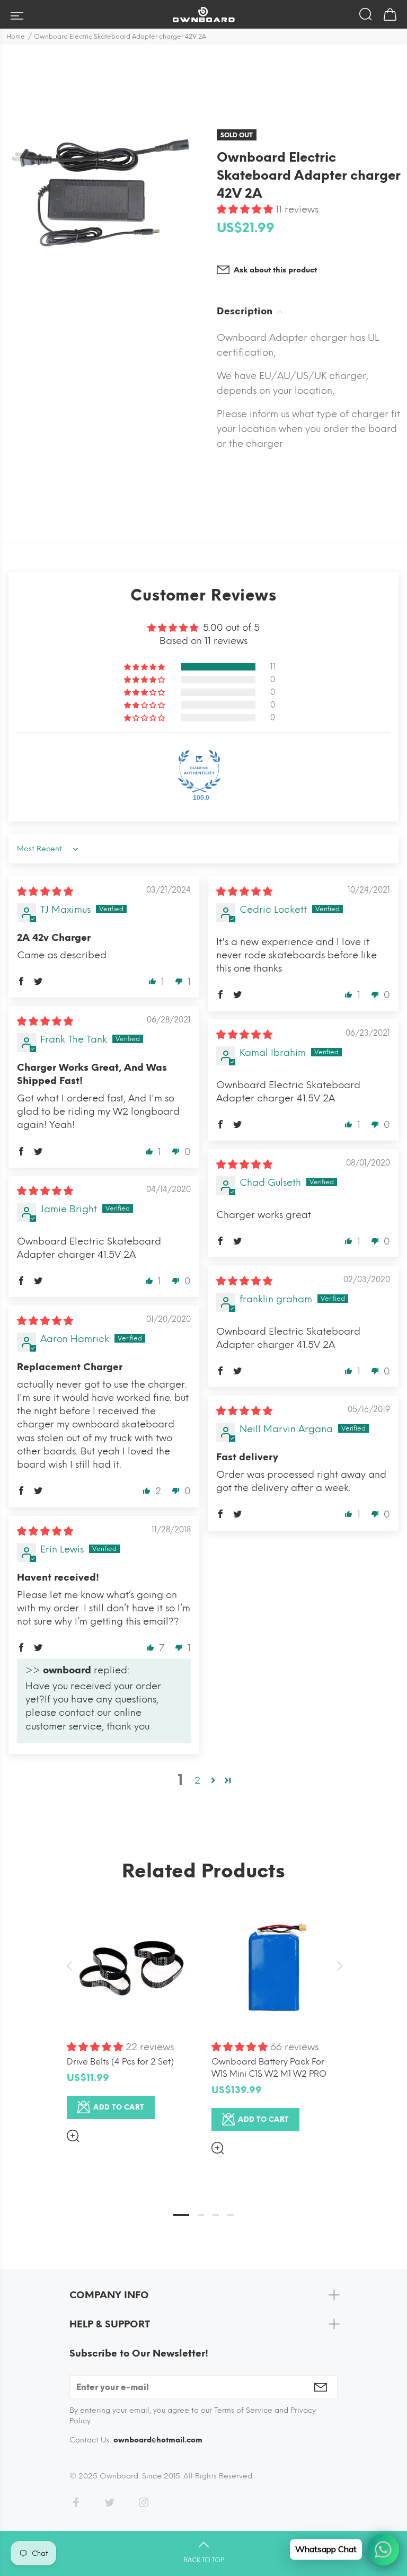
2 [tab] (201, 2215)
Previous (69, 1966)
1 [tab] (181, 2215)
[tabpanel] (131, 2014)
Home (16, 37)
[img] (45, 892)
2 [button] (197, 1780)
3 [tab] (216, 2215)
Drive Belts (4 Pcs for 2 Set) (120, 2062)
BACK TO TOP (204, 2560)
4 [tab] (231, 2215)
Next (338, 1966)
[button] (246, 209)
